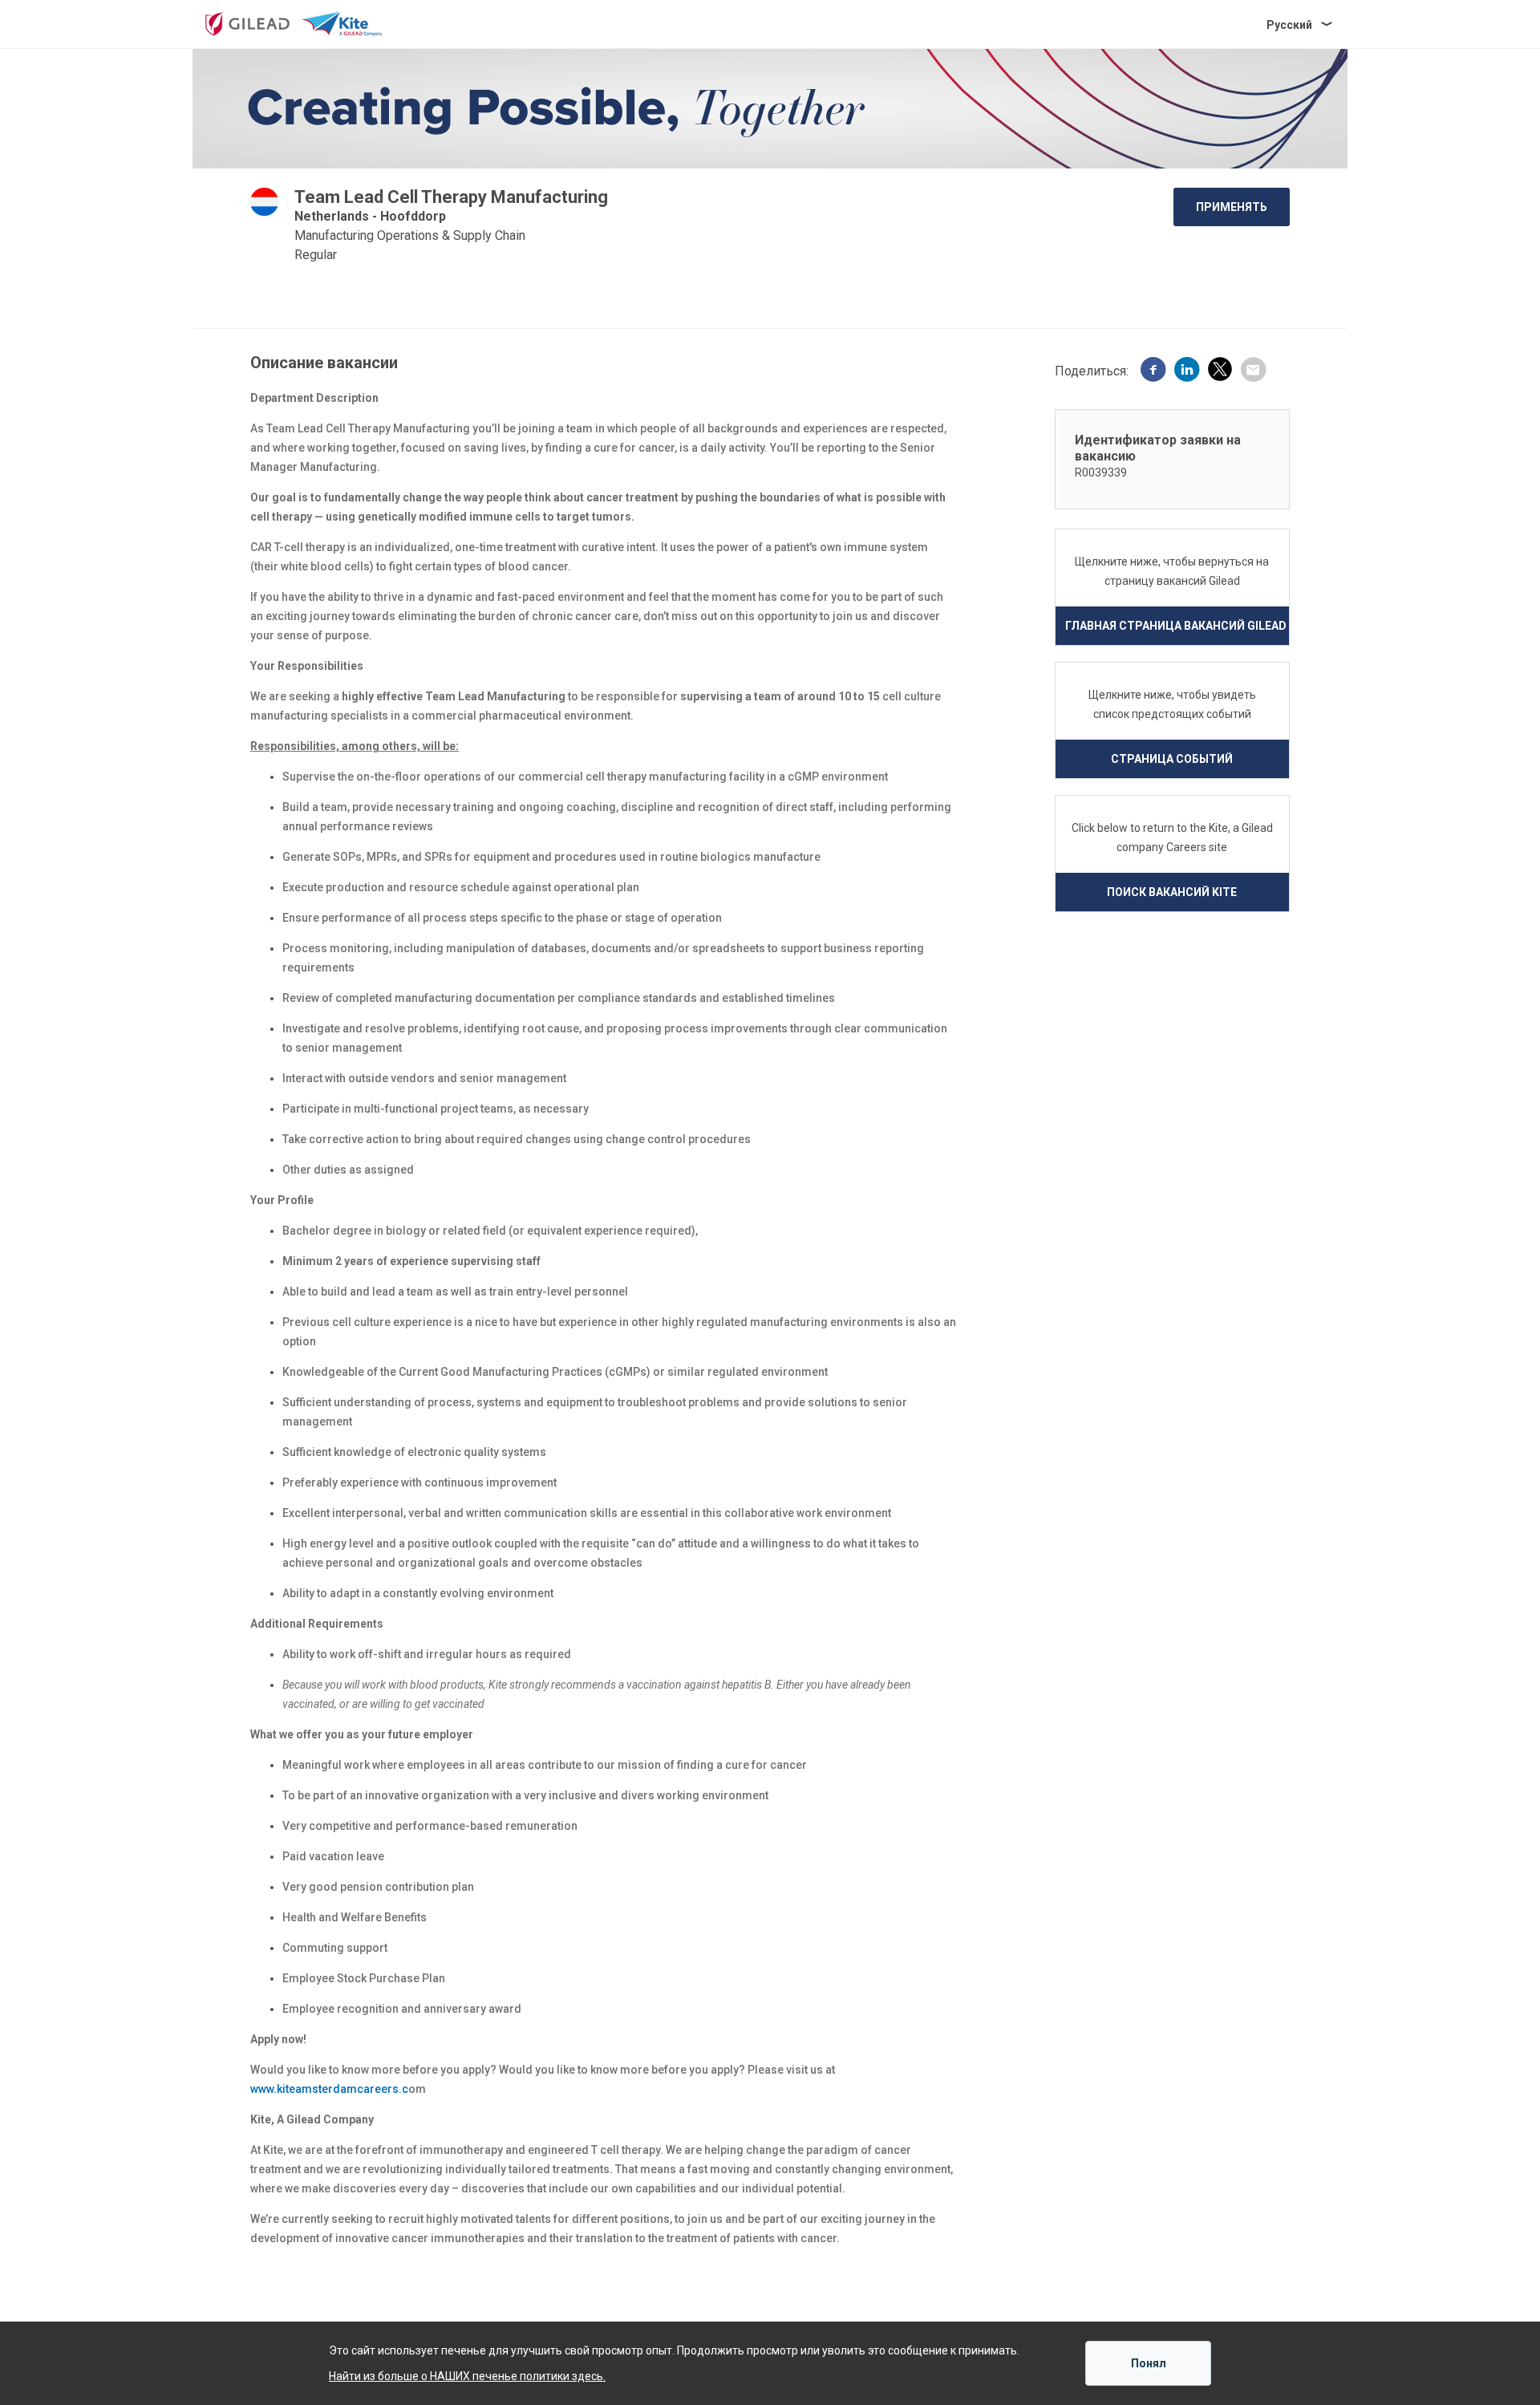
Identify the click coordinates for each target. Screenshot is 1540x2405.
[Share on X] (1220, 372)
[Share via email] (1253, 371)
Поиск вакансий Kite (1172, 892)
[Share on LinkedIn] (1187, 371)
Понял (1149, 2363)
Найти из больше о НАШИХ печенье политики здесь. (467, 2376)
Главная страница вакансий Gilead (1176, 626)
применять (1232, 207)
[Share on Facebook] (1153, 371)
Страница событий (1172, 759)
